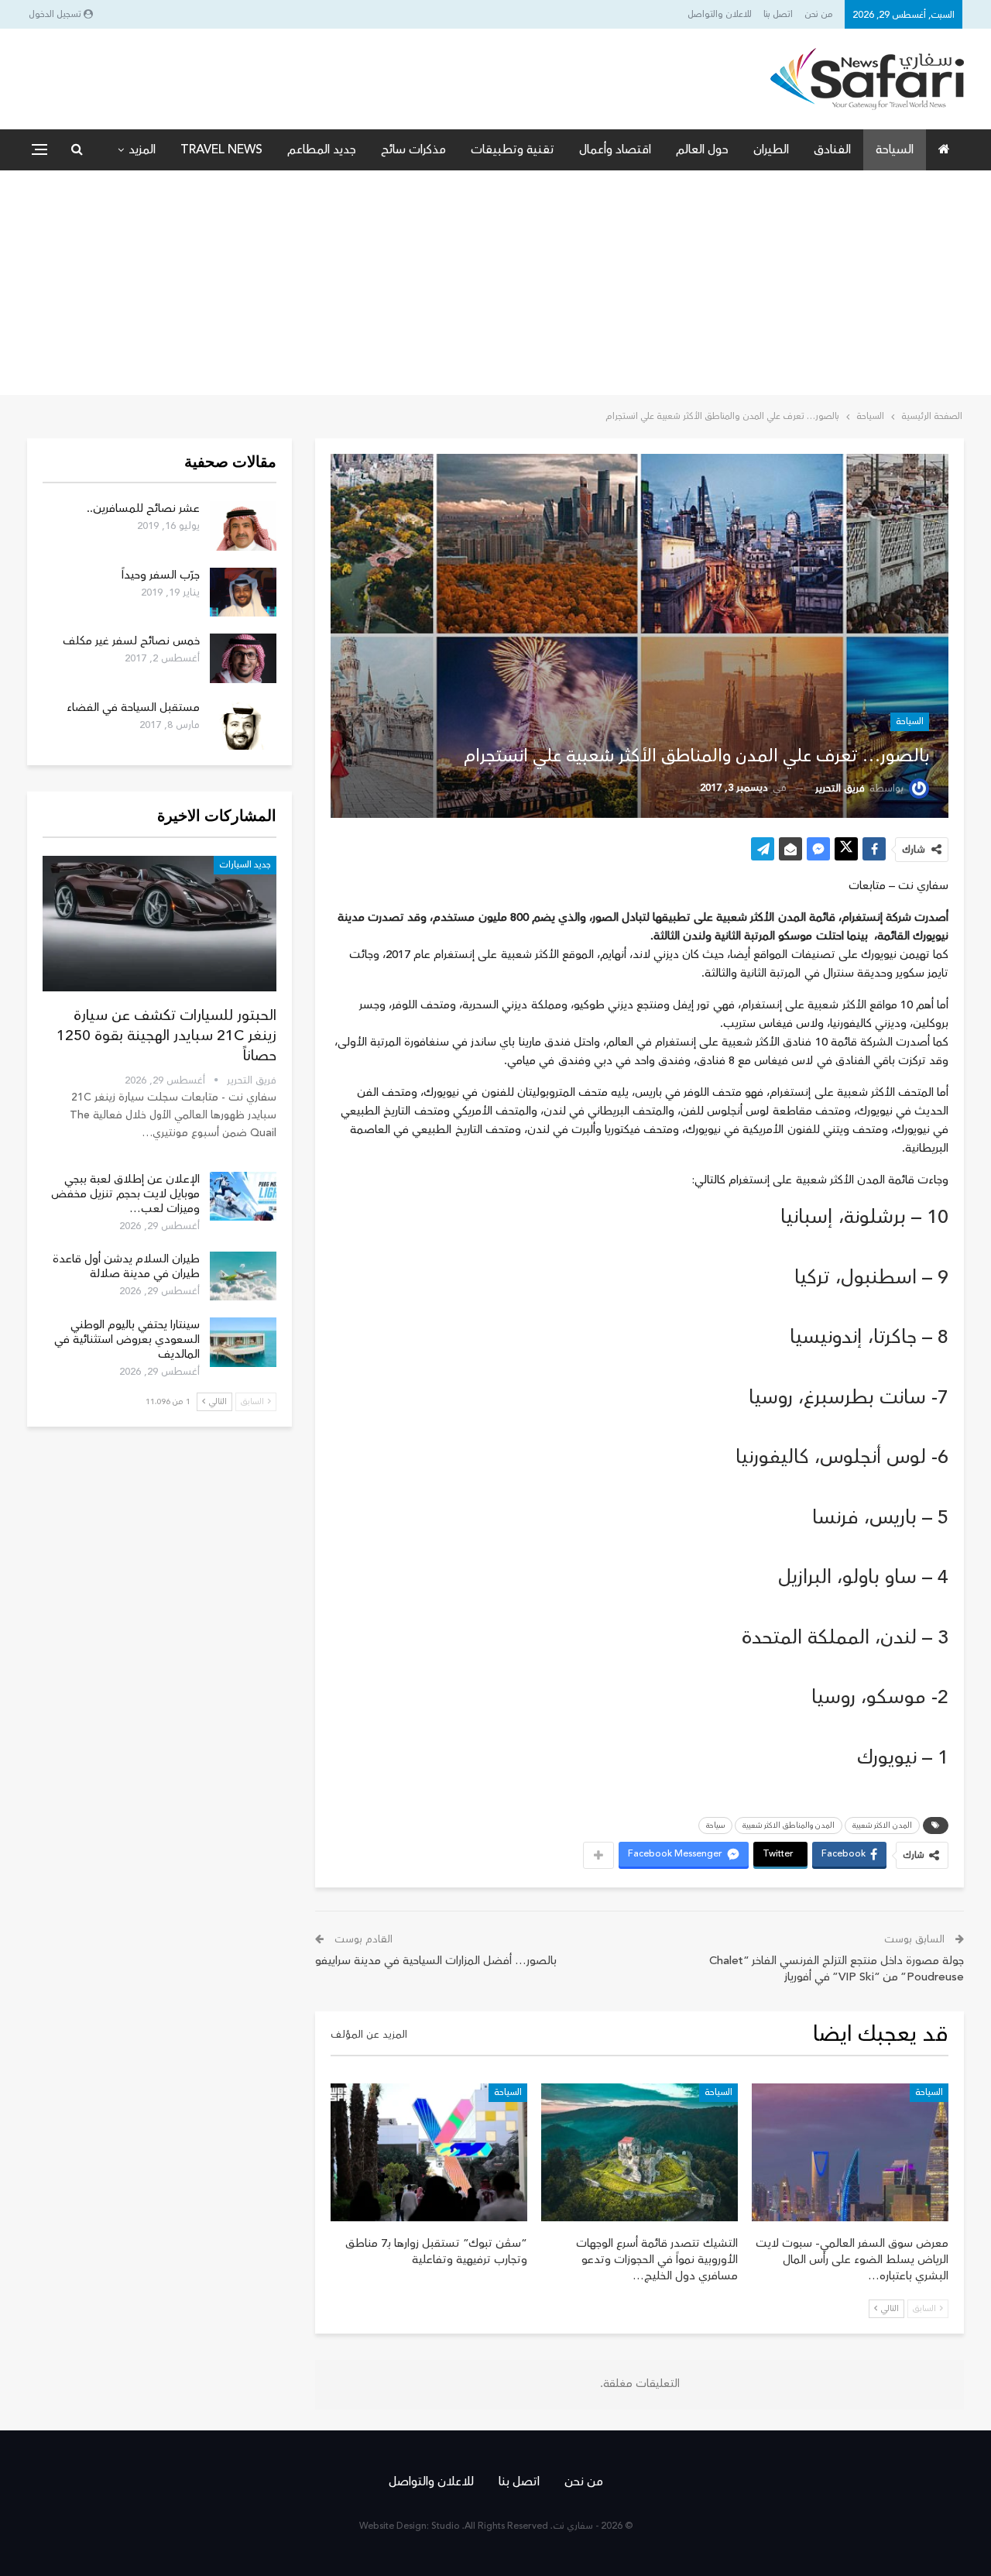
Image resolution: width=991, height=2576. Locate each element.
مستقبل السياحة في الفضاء (133, 708)
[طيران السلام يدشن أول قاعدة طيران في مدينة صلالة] (243, 1276)
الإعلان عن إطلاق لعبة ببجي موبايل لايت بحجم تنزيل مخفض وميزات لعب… (125, 1194)
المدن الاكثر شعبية (882, 1826)
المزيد (142, 149)
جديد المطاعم (322, 149)
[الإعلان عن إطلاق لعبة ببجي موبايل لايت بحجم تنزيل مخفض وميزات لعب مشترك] (243, 1197)
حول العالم (702, 149)
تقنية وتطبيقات (513, 149)
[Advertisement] (495, 287)
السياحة (895, 149)
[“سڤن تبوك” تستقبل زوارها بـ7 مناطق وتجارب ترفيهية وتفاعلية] (429, 2152)
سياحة (715, 1826)
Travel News (221, 149)
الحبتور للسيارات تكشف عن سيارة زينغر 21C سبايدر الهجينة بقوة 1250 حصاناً (166, 1036)
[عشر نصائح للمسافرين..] (243, 526)
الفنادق (832, 149)
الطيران (771, 149)
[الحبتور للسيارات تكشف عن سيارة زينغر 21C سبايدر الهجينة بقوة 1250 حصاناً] (159, 924)
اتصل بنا (778, 14)
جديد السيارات (245, 865)
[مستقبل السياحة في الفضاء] (243, 725)
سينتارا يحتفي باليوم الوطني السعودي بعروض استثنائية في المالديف (127, 1340)
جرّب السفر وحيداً (161, 575)
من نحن (819, 14)
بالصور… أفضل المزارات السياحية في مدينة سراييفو (436, 1961)
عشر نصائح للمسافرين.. (143, 508)
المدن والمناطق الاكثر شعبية (789, 1826)
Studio (446, 2526)
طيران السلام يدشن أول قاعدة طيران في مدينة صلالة (126, 1266)
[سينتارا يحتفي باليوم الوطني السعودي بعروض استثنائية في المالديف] (243, 1342)
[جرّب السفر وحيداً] (243, 592)
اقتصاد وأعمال (615, 149)
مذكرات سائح (413, 149)
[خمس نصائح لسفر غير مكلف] (243, 658)
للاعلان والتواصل (720, 14)
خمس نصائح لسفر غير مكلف (131, 641)
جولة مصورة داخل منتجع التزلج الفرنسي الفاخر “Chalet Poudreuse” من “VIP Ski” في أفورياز (837, 1969)
